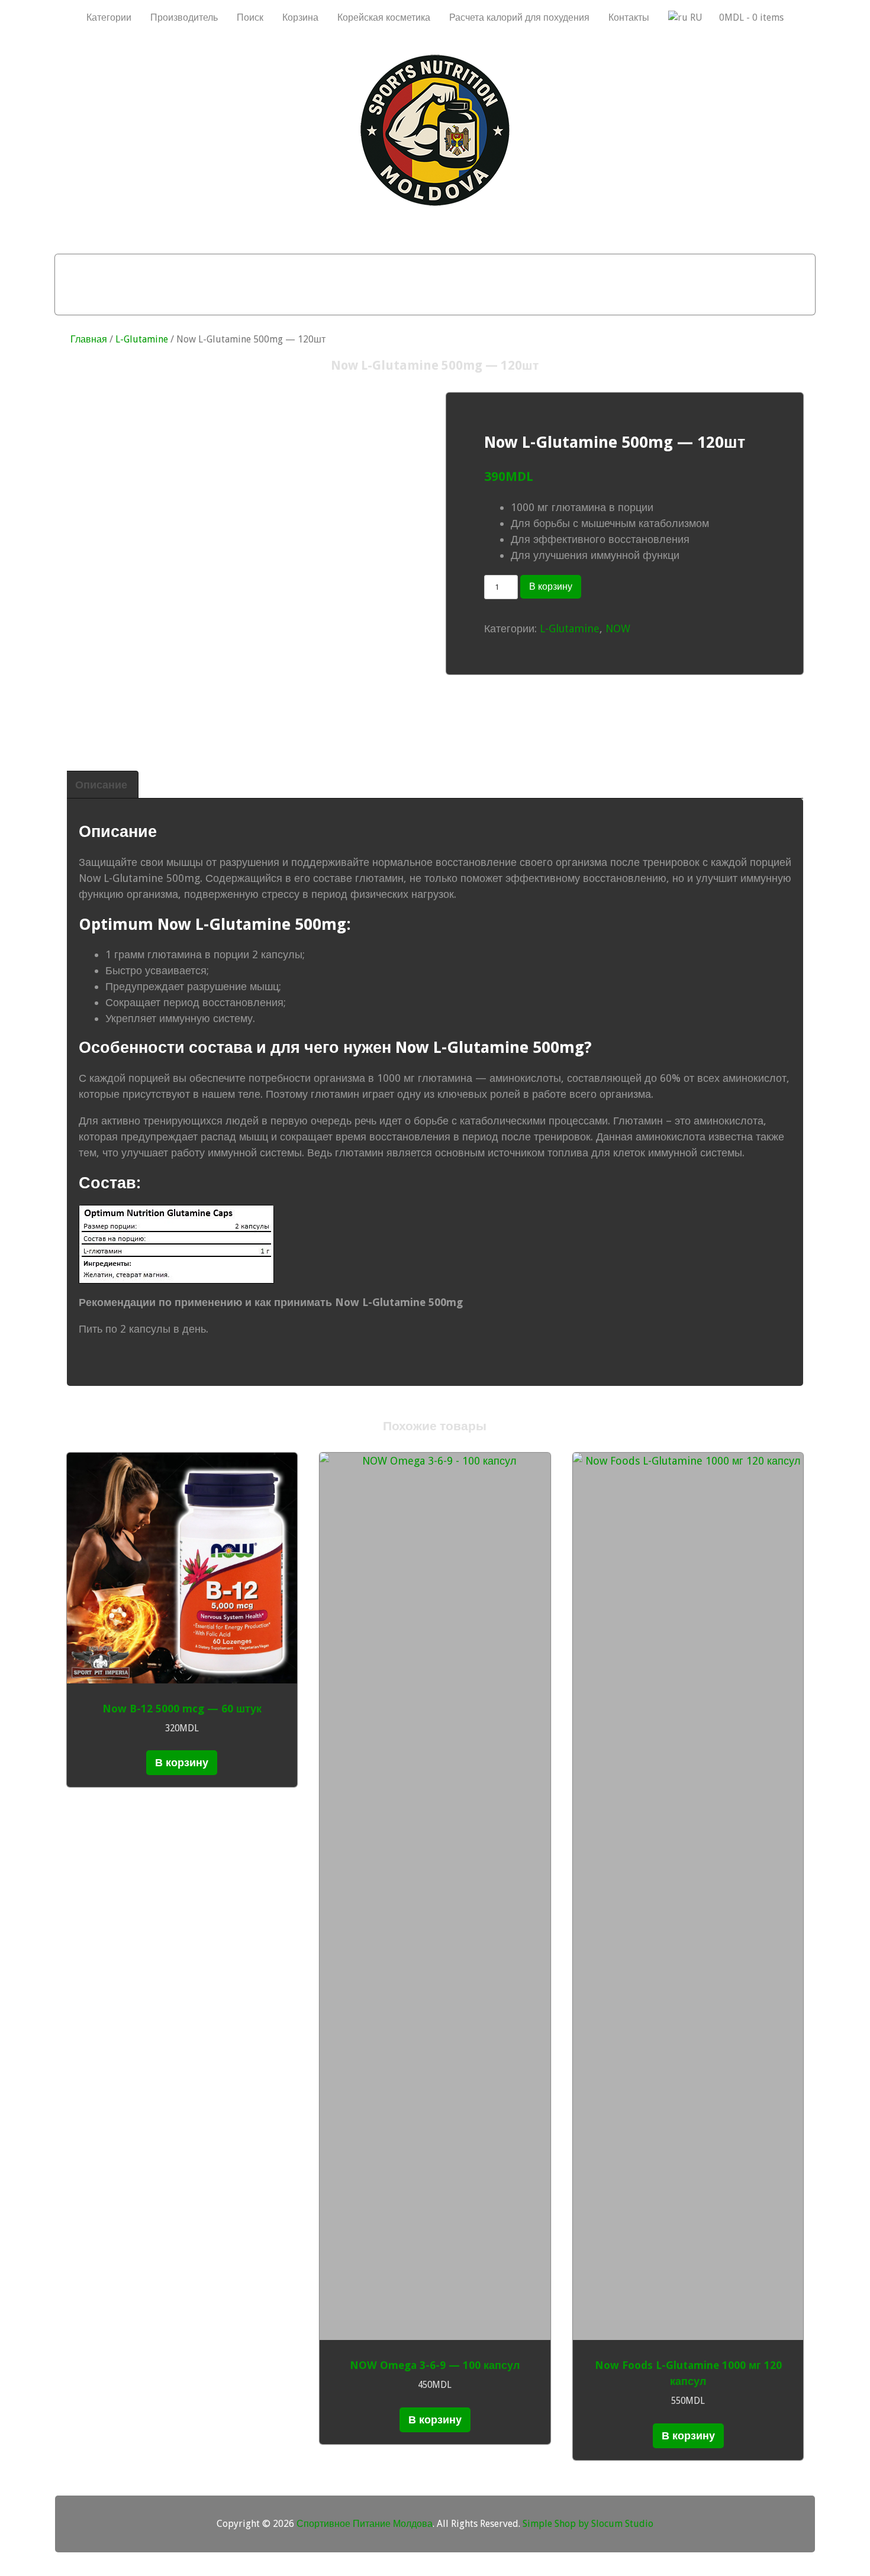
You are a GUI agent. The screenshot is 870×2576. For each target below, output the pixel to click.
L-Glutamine (142, 339)
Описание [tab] (101, 785)
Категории (109, 17)
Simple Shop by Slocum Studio (588, 2524)
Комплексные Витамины (435, 299)
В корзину (551, 586)
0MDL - (751, 17)
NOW (618, 628)
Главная (89, 339)
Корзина (300, 17)
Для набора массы (184, 269)
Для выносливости (546, 269)
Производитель (184, 17)
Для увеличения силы (678, 269)
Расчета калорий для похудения (519, 17)
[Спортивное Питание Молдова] (435, 203)
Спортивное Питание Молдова (365, 2524)
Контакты (629, 17)
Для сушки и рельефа (416, 269)
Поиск (250, 17)
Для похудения (297, 269)
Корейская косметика (384, 17)
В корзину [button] (182, 1762)
